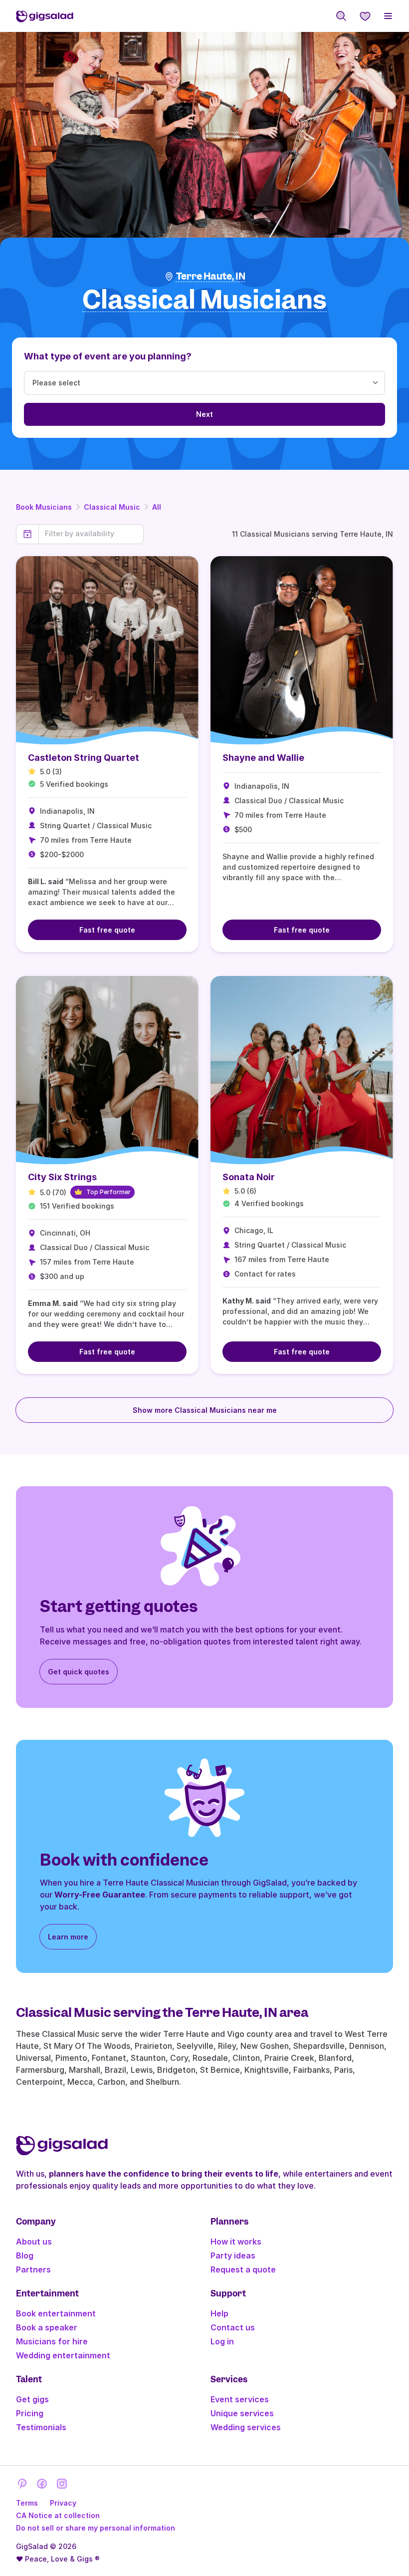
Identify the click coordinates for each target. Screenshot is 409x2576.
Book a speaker (47, 2327)
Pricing (30, 2413)
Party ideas (233, 2255)
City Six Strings (62, 1177)
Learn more (68, 1937)
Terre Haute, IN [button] (211, 276)
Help (219, 2313)
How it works (236, 2242)
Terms (27, 2503)
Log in (222, 2341)
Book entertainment (56, 2313)
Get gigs (32, 2399)
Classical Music (112, 507)
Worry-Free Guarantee (100, 1895)
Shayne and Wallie (263, 758)
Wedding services (246, 2427)
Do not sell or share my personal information (96, 2528)
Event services (240, 2399)
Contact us (233, 2327)
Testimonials (41, 2427)
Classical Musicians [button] (204, 300)
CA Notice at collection (58, 2515)
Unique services (242, 2413)
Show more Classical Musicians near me (205, 1410)
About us (34, 2242)
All (157, 507)
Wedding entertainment (63, 2355)
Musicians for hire (52, 2341)
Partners (33, 2269)
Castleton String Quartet (84, 758)
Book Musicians (44, 507)
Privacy (63, 2503)
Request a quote (243, 2269)
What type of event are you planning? (108, 356)
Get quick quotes (79, 1672)
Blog (25, 2255)
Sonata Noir (249, 1177)
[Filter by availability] (91, 534)
